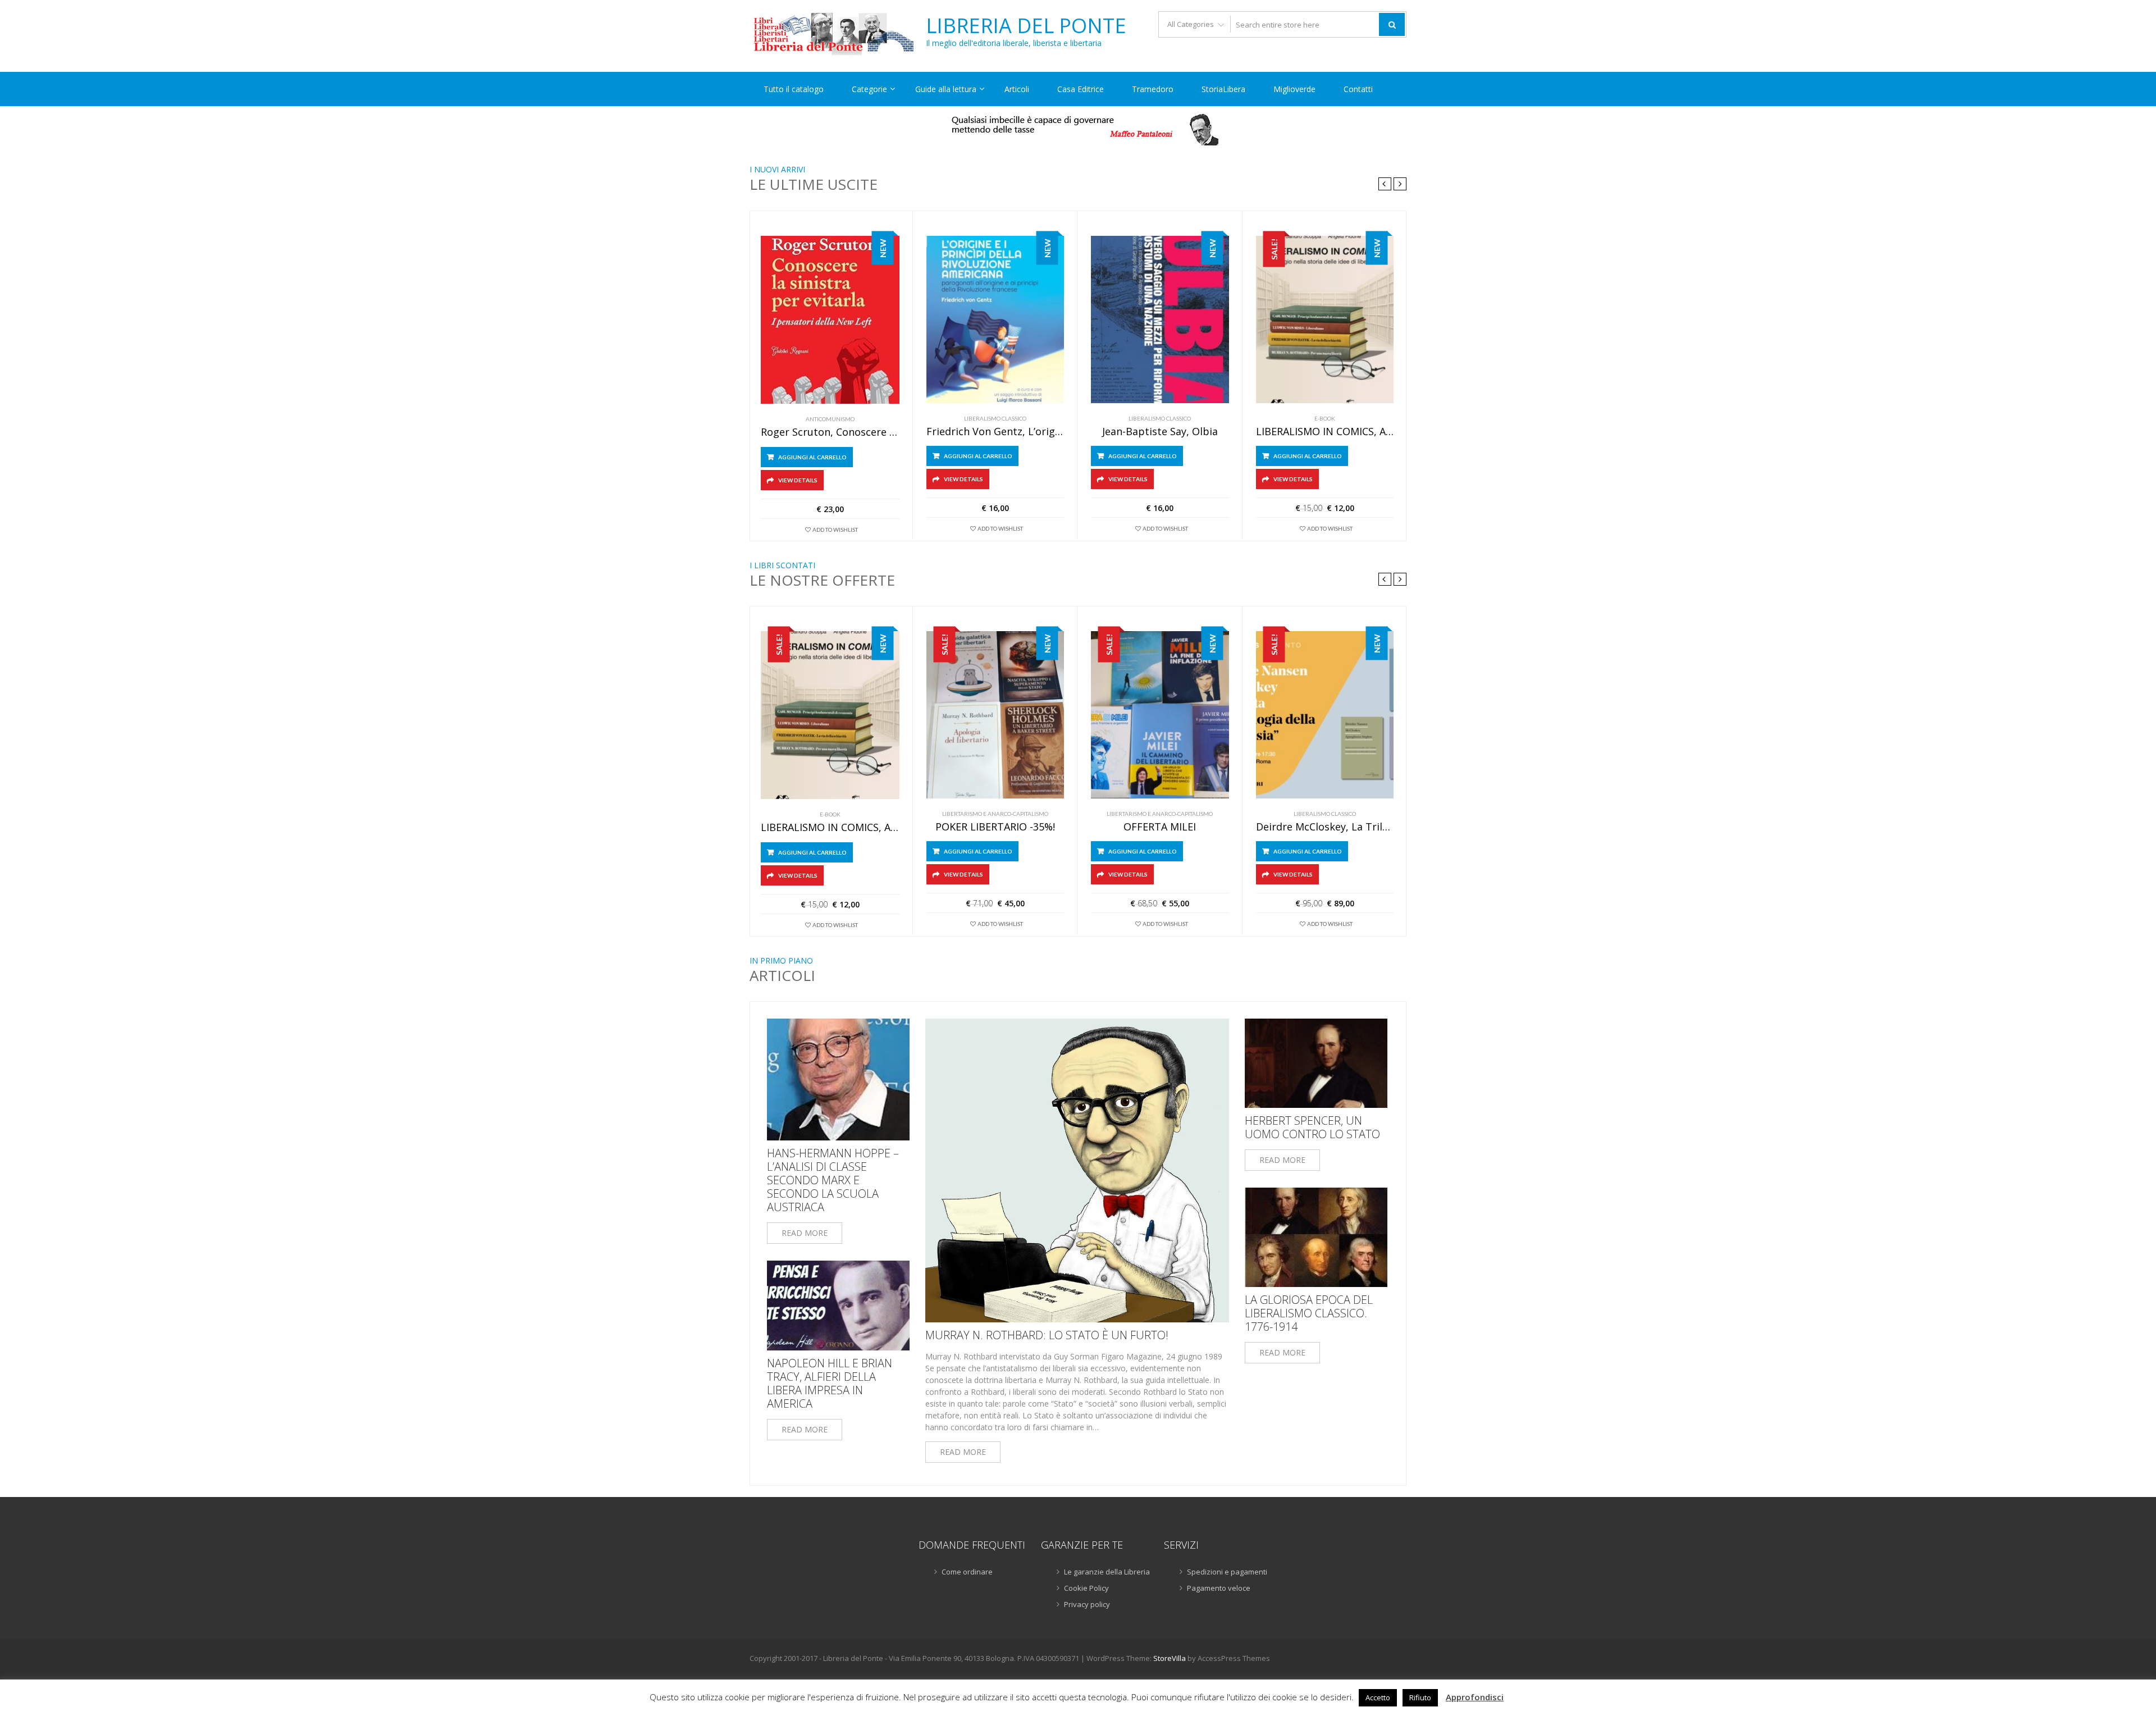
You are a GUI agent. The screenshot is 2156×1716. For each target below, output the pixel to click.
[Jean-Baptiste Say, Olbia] (1160, 320)
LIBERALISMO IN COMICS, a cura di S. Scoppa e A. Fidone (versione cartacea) (1325, 432)
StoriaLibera (1223, 89)
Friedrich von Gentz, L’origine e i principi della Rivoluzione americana (995, 432)
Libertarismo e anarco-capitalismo (995, 814)
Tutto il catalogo (794, 89)
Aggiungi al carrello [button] (812, 457)
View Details (798, 480)
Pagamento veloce (1219, 1588)
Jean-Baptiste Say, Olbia (1160, 432)
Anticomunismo (830, 419)
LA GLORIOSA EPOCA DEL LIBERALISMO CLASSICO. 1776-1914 (1309, 1313)
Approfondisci (1475, 1697)
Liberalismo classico (995, 418)
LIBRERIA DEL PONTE (1026, 26)
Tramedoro (1153, 89)
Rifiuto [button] (1420, 1697)
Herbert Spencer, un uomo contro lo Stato (1312, 1128)
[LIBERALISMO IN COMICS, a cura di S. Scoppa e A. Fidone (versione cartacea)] (1325, 320)
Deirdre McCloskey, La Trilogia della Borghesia (1325, 827)
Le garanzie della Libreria (1107, 1572)
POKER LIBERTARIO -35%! (995, 827)
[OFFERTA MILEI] (1160, 715)
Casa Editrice (1081, 89)
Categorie (869, 89)
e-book (1325, 418)
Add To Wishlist (835, 530)
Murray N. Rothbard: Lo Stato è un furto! (1047, 1335)
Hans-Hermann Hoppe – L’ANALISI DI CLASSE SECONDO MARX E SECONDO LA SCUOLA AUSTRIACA (833, 1180)
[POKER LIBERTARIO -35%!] (995, 715)
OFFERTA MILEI (1160, 827)
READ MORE (805, 1233)
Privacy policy (1087, 1604)
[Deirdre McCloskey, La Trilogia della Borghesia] (1325, 715)
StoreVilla (1170, 1658)
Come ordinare (967, 1572)
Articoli (1017, 89)
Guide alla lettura (946, 89)
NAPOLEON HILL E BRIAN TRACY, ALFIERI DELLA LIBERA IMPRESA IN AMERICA (830, 1384)
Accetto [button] (1378, 1697)
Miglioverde (1294, 89)
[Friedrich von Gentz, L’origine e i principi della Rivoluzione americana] (995, 320)
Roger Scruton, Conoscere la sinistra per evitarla (830, 432)
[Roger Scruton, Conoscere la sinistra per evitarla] (830, 320)
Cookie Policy (1086, 1588)
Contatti (1358, 89)
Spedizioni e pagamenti (1227, 1572)
